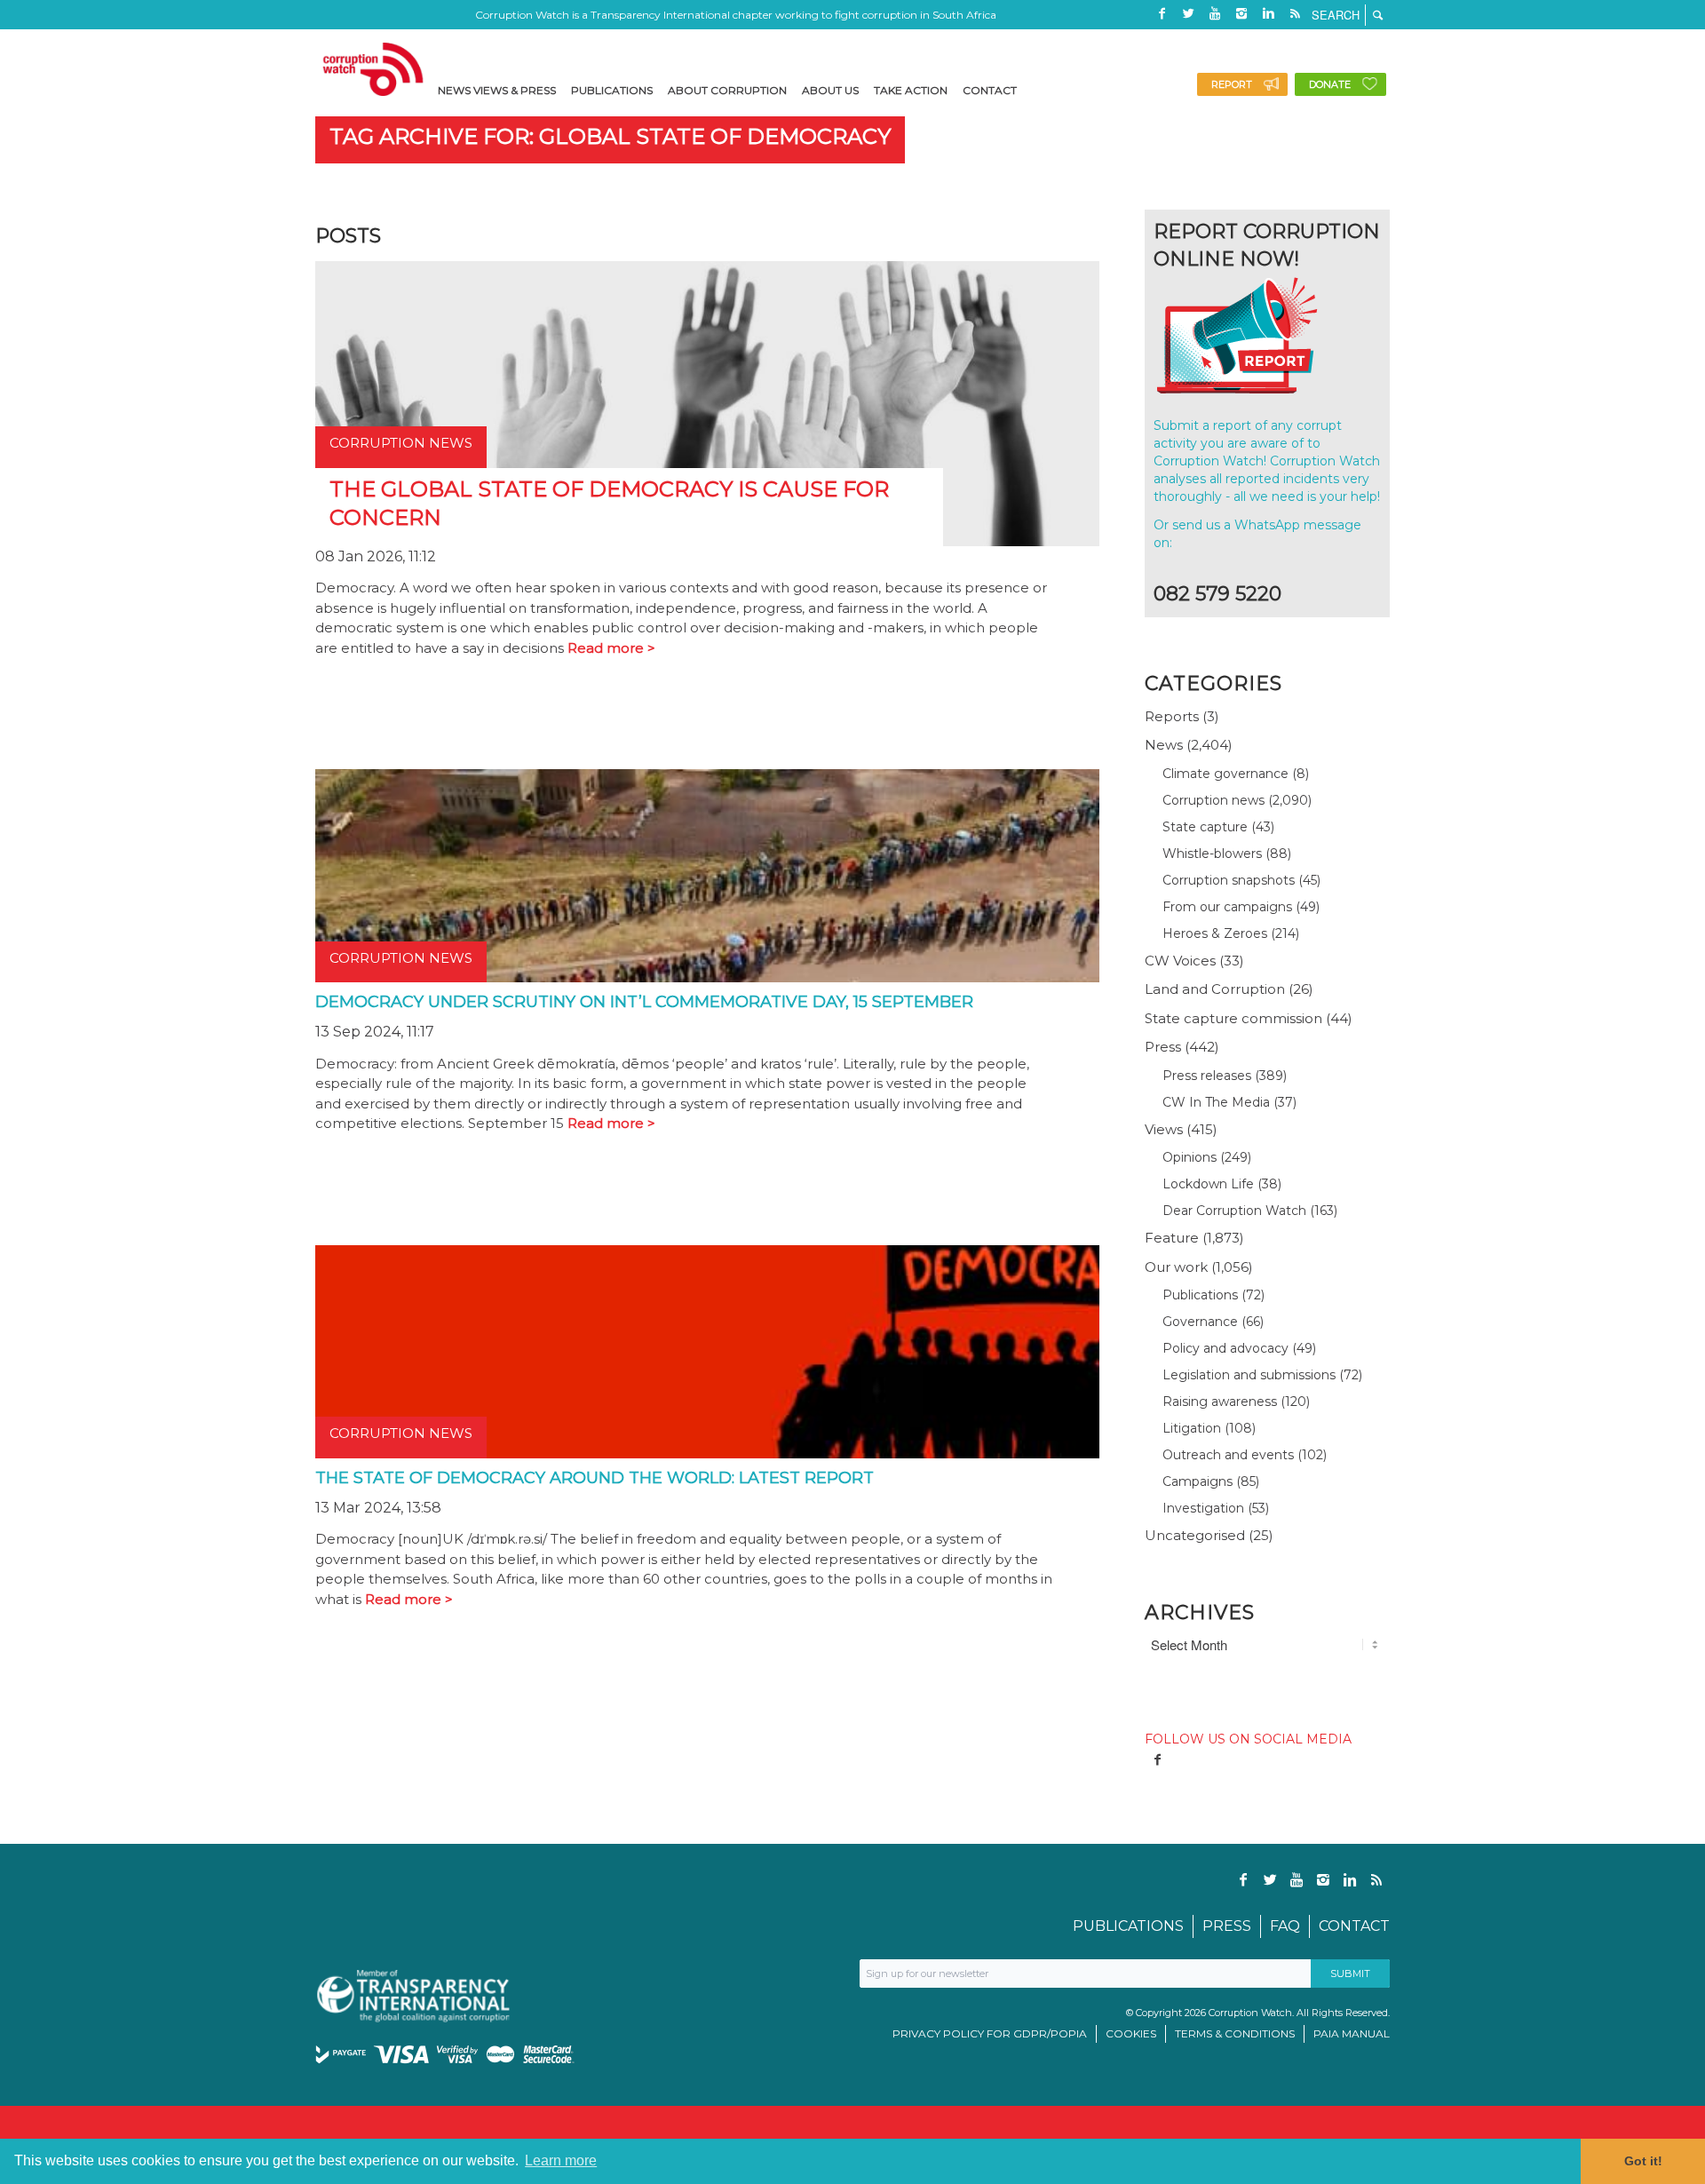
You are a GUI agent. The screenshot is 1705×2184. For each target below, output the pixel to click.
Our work (1176, 1267)
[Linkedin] (1268, 13)
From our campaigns (1227, 907)
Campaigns (1197, 1481)
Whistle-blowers (1212, 854)
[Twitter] (1188, 13)
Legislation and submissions (1249, 1375)
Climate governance (1225, 774)
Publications (1200, 1295)
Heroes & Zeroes (1215, 933)
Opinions (1190, 1157)
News (1164, 745)
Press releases (1207, 1076)
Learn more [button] (561, 2160)
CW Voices (1180, 961)
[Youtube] (1215, 13)
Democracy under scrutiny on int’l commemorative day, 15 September (644, 1002)
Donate (1330, 84)
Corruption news (1213, 800)
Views (1164, 1129)
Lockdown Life (1208, 1184)
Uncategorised (1195, 1535)
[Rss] (1295, 13)
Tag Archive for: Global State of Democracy (610, 136)
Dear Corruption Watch (1234, 1211)
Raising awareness (1220, 1402)
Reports (1172, 716)
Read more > (611, 648)
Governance (1200, 1322)
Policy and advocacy (1225, 1348)
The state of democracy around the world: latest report (595, 1478)
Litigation (1192, 1428)
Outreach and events (1228, 1455)
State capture (1205, 827)
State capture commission (1233, 1018)
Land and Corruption (1215, 989)
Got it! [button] (1643, 2161)
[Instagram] (1241, 13)
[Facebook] (1162, 13)
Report (1232, 84)
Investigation (1203, 1508)
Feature (1172, 1238)
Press (1163, 1047)
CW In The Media (1216, 1102)
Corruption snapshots (1229, 880)
